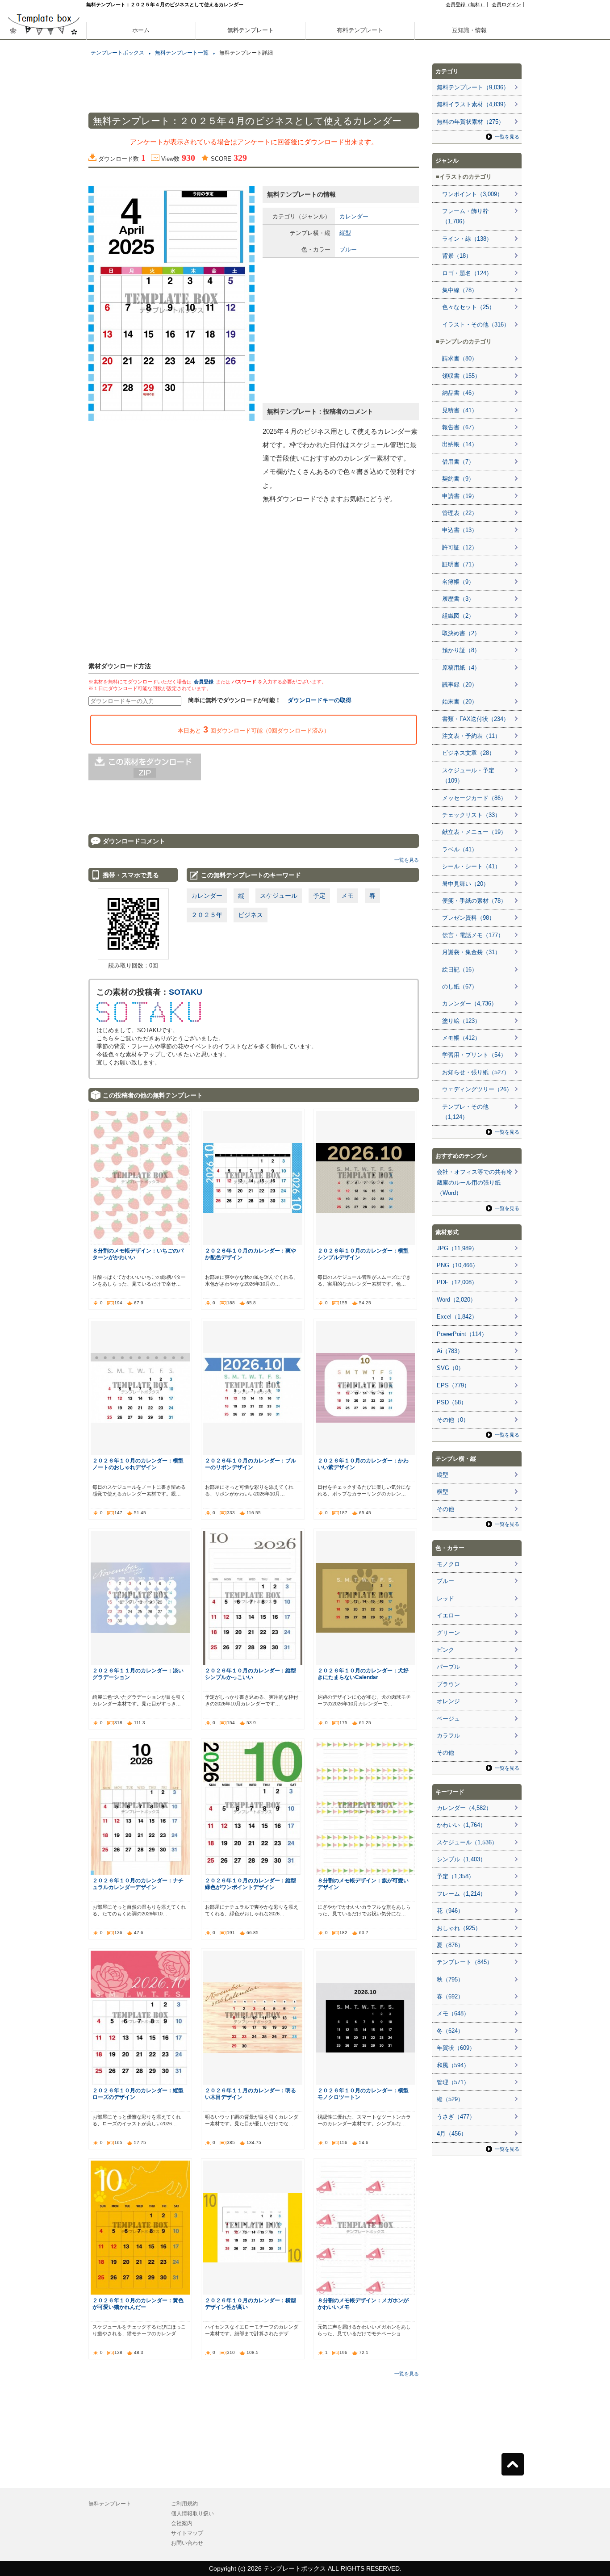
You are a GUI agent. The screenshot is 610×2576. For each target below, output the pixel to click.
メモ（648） (453, 2013)
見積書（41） (460, 410)
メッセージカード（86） (474, 798)
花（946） (450, 1911)
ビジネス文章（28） (468, 753)
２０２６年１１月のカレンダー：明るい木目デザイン (251, 2094)
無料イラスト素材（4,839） (473, 104)
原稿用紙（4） (461, 668)
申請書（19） (460, 496)
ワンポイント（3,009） (472, 194)
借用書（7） (458, 462)
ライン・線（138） (467, 239)
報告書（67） (460, 427)
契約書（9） (458, 479)
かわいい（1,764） (461, 1825)
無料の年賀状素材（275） (470, 122)
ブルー (348, 249)
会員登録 (204, 682)
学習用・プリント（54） (474, 1055)
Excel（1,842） (457, 1317)
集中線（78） (460, 290)
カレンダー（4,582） (464, 1808)
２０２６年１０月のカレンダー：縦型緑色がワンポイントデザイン (251, 1884)
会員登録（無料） (465, 4)
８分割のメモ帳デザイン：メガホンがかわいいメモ (363, 2304)
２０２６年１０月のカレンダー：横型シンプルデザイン (363, 1254)
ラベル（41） (460, 849)
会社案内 (182, 2523)
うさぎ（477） (456, 2117)
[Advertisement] (44, 313)
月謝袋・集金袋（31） (471, 952)
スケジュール (279, 896)
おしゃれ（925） (459, 1928)
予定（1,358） (455, 1876)
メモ (347, 896)
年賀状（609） (456, 2048)
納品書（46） (460, 393)
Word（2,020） (456, 1300)
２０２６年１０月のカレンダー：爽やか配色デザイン (251, 1254)
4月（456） (452, 2134)
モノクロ (448, 1564)
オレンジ (448, 1701)
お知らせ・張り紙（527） (476, 1072)
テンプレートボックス (117, 53)
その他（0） (453, 1420)
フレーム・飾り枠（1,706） (465, 216)
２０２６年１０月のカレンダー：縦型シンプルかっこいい (251, 1674)
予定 (319, 896)
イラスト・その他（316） (476, 325)
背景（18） (457, 256)
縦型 (345, 233)
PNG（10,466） (457, 1265)
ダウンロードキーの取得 (320, 700)
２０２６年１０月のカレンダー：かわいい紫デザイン (363, 1464)
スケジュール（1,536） (467, 1842)
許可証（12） (460, 547)
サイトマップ (187, 2533)
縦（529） (450, 2099)
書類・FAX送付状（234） (476, 719)
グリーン (448, 1633)
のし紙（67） (460, 986)
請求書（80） (460, 358)
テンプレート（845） (465, 1962)
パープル (448, 1667)
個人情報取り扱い (192, 2513)
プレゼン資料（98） (468, 918)
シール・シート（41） (471, 866)
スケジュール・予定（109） (468, 775)
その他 (445, 1509)
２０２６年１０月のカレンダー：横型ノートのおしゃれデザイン (138, 1464)
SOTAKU (186, 992)
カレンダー (354, 216)
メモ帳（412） (461, 1038)
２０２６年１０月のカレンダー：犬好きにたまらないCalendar (363, 1674)
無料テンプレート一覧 (182, 53)
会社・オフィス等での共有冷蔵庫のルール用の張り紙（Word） (474, 1182)
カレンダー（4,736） (470, 1003)
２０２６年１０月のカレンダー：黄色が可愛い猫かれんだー (138, 2304)
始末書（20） (460, 702)
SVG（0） (450, 1368)
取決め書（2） (461, 633)
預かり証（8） (461, 650)
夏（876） (450, 1945)
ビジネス (251, 915)
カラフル (448, 1736)
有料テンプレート (360, 30)
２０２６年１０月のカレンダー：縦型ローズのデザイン (138, 2094)
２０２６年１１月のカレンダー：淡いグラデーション (138, 1674)
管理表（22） (460, 513)
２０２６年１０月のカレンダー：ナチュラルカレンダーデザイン (138, 1884)
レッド (445, 1598)
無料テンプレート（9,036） (473, 87)
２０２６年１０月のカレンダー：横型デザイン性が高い (251, 2304)
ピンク (445, 1650)
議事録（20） (460, 685)
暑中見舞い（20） (466, 884)
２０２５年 (207, 915)
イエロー (448, 1615)
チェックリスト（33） (471, 815)
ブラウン (448, 1684)
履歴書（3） (458, 599)
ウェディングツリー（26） (477, 1089)
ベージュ (448, 1719)
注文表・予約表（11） (471, 736)
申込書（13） (460, 530)
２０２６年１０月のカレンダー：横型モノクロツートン (363, 2094)
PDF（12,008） (457, 1282)
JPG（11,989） (457, 1248)
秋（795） (450, 1979)
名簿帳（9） (458, 582)
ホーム (141, 30)
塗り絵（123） (461, 1021)
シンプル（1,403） (461, 1859)
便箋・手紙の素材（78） (474, 901)
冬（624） (450, 2031)
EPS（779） (453, 1385)
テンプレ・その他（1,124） (465, 1112)
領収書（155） (461, 376)
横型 (443, 1492)
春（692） (450, 1996)
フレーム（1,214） (461, 1894)
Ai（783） (450, 1351)
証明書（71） (460, 564)
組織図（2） (458, 616)
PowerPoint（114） (462, 1334)
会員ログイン (506, 4)
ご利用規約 (184, 2504)
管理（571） (453, 2082)
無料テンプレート (251, 30)
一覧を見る (407, 860)
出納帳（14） (460, 444)
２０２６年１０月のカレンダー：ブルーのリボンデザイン (251, 1464)
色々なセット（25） (468, 307)
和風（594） (453, 2065)
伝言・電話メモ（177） (473, 935)
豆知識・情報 (469, 30)
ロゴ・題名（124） (467, 273)
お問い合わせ (187, 2543)
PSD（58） (452, 1402)
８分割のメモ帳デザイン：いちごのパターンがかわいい (138, 1254)
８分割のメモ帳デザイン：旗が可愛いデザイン (363, 1884)
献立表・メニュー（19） (474, 832)
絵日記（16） (460, 970)
